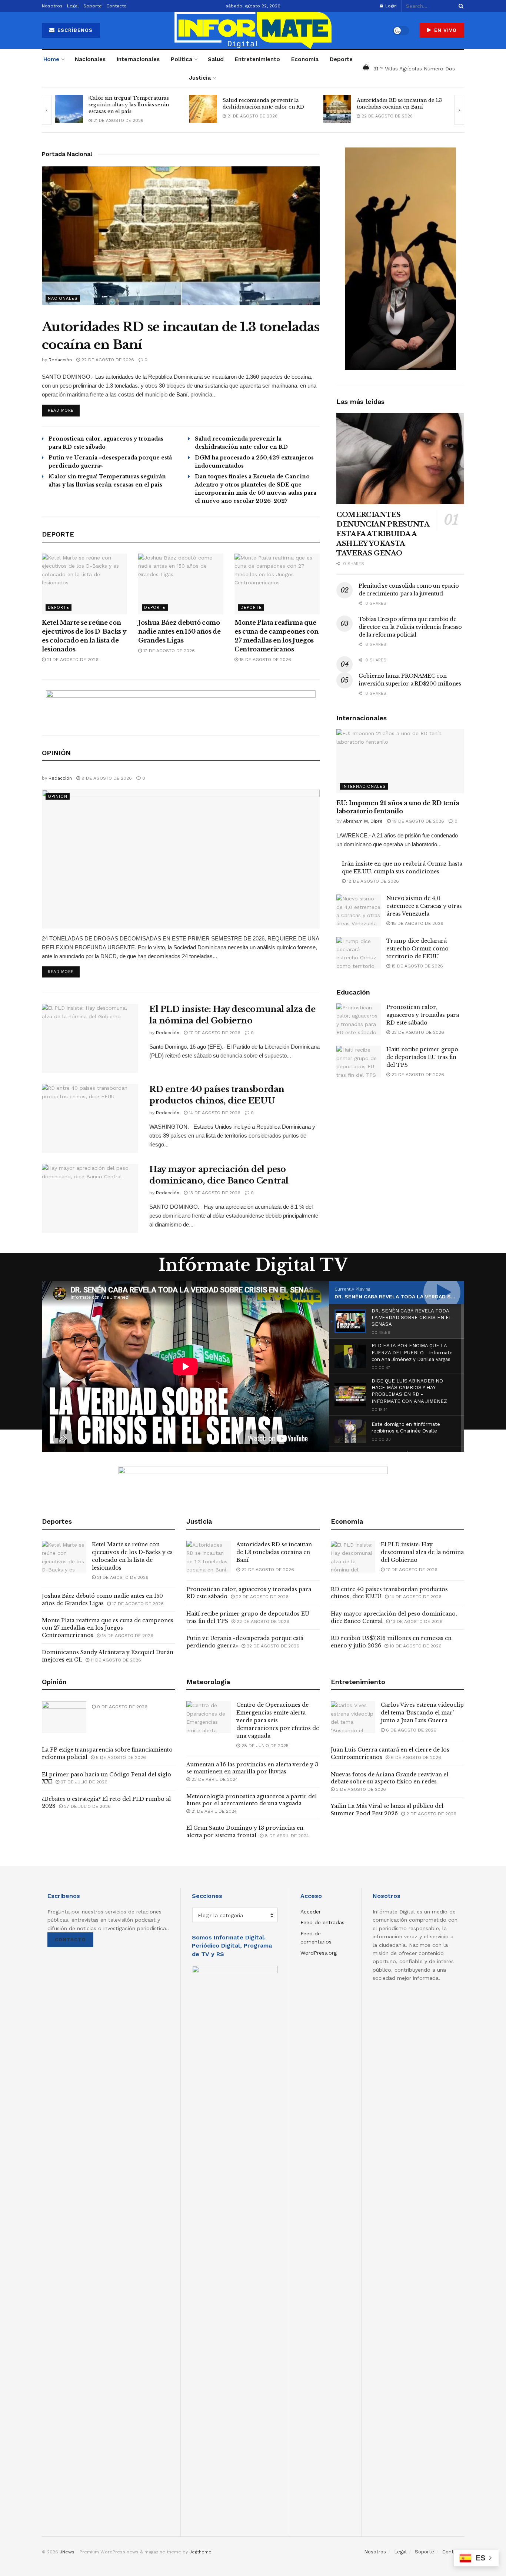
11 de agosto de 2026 (115, 1660)
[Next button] (459, 110)
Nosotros (52, 6)
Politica (182, 59)
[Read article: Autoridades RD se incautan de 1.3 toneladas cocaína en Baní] (337, 109)
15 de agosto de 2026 (265, 660)
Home (51, 59)
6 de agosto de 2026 (410, 1730)
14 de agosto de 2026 (214, 1113)
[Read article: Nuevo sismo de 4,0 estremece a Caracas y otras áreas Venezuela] (359, 910)
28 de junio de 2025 (264, 1746)
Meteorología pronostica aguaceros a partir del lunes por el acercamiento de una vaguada (252, 1800)
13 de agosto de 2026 (214, 1193)
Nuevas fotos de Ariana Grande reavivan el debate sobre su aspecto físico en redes (390, 1778)
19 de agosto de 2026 (417, 821)
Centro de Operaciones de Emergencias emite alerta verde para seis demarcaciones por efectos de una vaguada (278, 1720)
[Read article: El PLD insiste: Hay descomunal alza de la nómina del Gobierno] (90, 1038)
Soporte (93, 6)
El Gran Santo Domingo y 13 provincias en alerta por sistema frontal (245, 1832)
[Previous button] (47, 110)
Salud (216, 59)
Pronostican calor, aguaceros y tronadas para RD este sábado (423, 1015)
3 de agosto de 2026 (360, 1789)
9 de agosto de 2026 (106, 778)
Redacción (60, 360)
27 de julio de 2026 (83, 1782)
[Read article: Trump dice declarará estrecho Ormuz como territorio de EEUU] (359, 953)
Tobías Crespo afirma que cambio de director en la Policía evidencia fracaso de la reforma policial (410, 627)
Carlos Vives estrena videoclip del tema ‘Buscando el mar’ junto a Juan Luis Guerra (422, 1713)
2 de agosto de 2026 (431, 1814)
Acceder (311, 1912)
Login (390, 6)
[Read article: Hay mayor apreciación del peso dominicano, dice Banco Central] (90, 1198)
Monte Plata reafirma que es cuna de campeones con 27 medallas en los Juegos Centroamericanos (108, 1628)
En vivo (445, 30)
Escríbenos (74, 30)
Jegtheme (200, 2552)
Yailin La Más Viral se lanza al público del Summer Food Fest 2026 (387, 1810)
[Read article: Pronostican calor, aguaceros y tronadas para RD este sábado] (359, 1019)
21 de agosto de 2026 (118, 121)
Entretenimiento (257, 59)
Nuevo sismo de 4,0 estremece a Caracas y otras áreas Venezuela (424, 906)
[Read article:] (181, 859)
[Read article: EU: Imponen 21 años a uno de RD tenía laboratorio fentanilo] (400, 761)
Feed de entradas (322, 1922)
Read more (64, 410)
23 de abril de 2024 (214, 1779)
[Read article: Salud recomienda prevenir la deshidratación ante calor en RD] (203, 109)
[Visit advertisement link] (181, 707)
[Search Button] (460, 6)
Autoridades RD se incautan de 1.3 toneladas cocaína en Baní (399, 104)
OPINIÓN (58, 796)
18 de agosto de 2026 (372, 881)
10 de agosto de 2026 (415, 1646)
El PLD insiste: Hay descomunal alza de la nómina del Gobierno (422, 1552)
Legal (73, 6)
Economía (305, 59)
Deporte (341, 59)
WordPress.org (319, 1953)
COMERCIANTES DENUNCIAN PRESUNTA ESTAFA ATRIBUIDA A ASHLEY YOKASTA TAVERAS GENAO (383, 534)
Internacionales (138, 59)
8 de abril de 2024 (286, 1836)
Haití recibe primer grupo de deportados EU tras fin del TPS (422, 1057)
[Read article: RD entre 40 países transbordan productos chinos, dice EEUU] (90, 1118)
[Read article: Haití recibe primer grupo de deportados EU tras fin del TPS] (359, 1062)
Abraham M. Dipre (363, 821)
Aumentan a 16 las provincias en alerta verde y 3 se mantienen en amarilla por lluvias (252, 1768)
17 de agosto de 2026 (168, 651)
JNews (67, 2552)
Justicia (200, 78)
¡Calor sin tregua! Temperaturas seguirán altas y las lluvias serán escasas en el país (129, 105)
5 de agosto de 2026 (120, 1757)
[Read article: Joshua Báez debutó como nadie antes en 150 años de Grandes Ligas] (181, 584)
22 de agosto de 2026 (386, 116)
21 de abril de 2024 (213, 1811)
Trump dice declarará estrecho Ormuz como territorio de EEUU (417, 949)
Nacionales (90, 59)
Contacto (116, 6)
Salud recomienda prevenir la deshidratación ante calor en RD (263, 104)
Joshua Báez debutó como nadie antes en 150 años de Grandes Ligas (179, 631)
